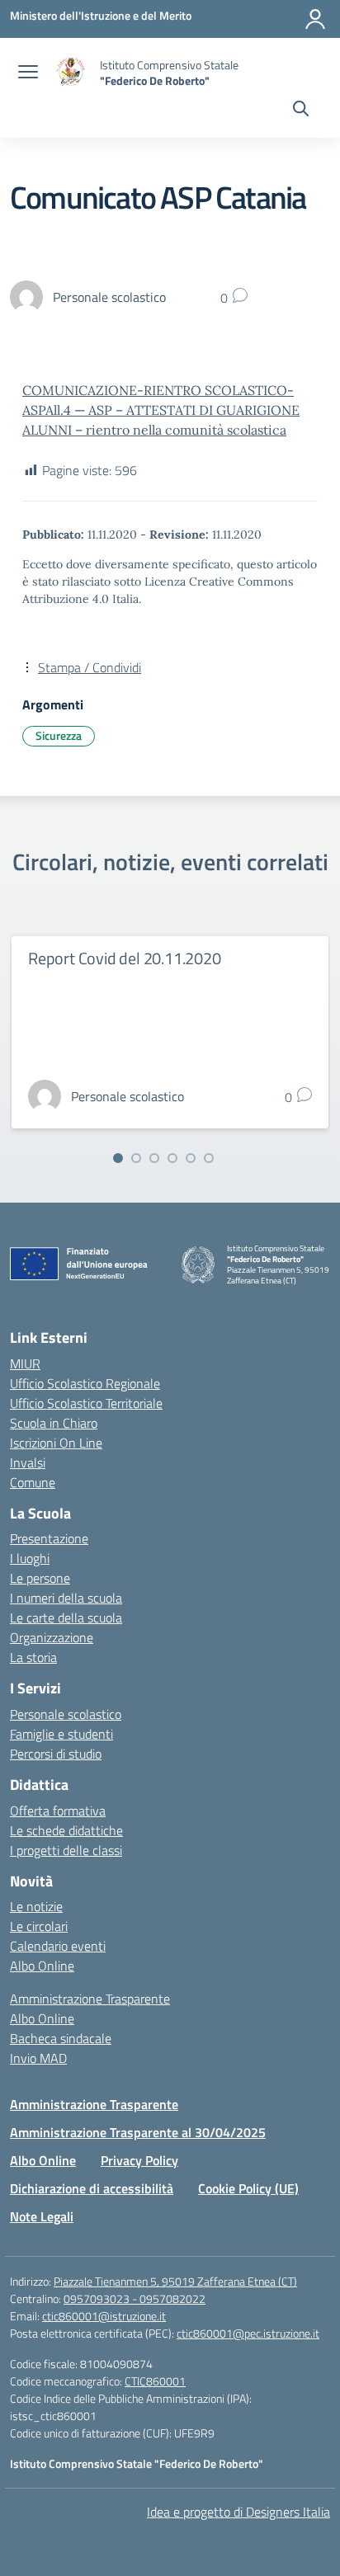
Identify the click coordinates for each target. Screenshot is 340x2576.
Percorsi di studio (56, 1754)
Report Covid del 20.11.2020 (125, 958)
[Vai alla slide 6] (209, 1158)
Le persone (40, 1578)
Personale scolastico (66, 1714)
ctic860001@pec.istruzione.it (248, 2333)
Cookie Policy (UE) (248, 2188)
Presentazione (49, 1538)
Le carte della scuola (66, 1618)
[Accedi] (315, 19)
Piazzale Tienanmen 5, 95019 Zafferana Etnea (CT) (175, 2281)
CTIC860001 (155, 2381)
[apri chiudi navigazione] (28, 73)
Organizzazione (52, 1637)
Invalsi (28, 1462)
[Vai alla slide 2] (136, 1158)
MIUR (25, 1363)
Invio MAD (38, 2058)
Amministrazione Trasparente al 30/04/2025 (138, 2132)
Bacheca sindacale (61, 2038)
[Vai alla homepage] (71, 73)
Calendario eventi (58, 1946)
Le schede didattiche (66, 1830)
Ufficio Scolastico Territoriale (86, 1403)
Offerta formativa (58, 1811)
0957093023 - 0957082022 (135, 2298)
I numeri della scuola (66, 1598)
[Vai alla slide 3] (154, 1158)
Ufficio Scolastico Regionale (85, 1383)
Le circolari (39, 1926)
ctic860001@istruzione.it (104, 2316)
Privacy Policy (139, 2160)
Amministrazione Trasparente (90, 1999)
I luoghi (30, 1558)
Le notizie (36, 1906)
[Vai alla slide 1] (118, 1158)
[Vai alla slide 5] (191, 1158)
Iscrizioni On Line (56, 1443)
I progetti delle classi (66, 1850)
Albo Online (42, 1966)
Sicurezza (59, 735)
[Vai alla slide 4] (172, 1158)
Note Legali (42, 2216)
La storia (33, 1657)
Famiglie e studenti (61, 1734)
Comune (33, 1482)
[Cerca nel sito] (301, 111)
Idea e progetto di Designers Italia (238, 2512)
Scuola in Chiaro (54, 1423)
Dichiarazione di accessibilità (92, 2188)
